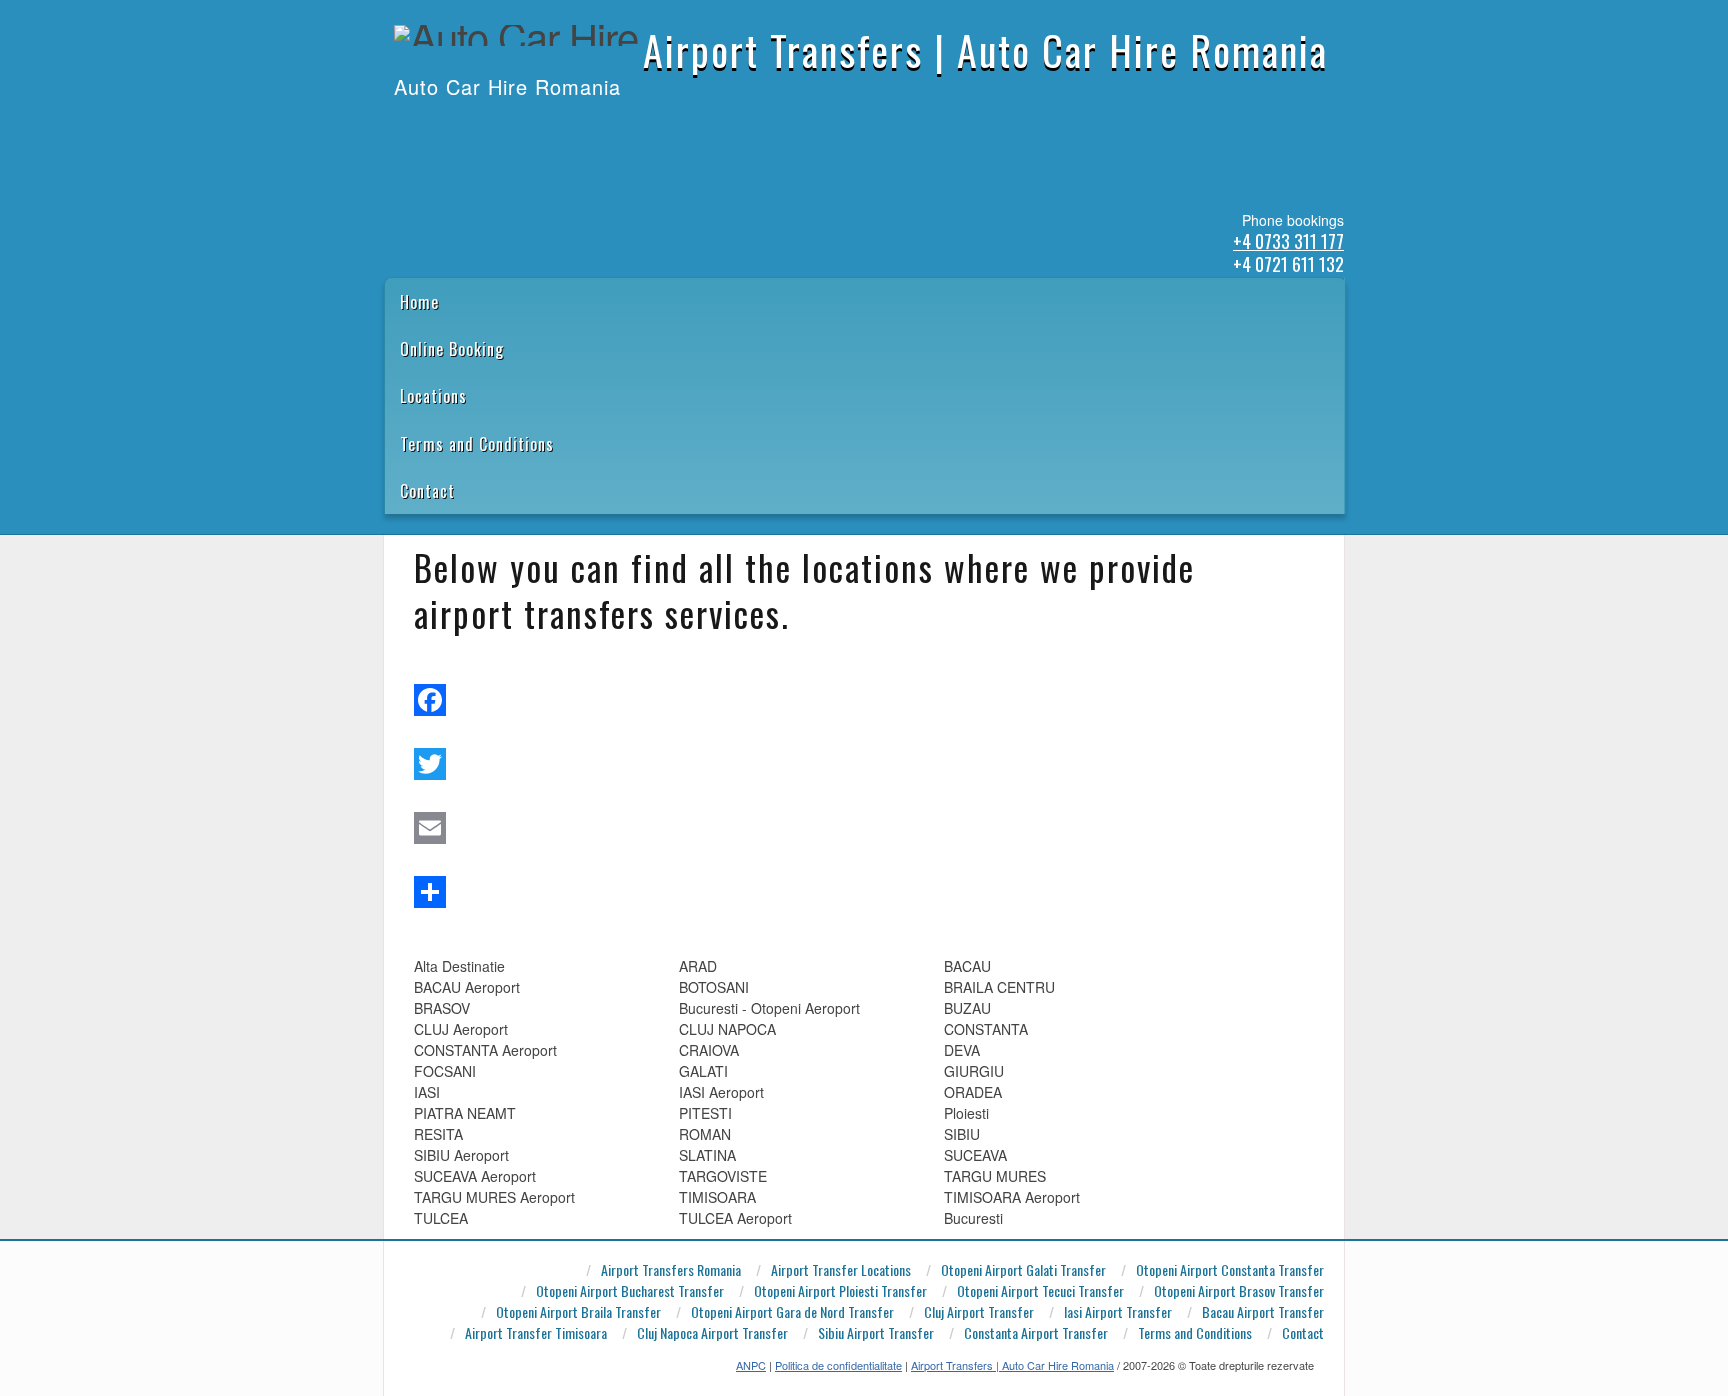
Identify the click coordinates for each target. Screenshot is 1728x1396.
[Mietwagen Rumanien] (473, 128)
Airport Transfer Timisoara (536, 1333)
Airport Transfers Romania (671, 1270)
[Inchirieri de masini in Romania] (395, 128)
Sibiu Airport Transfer (876, 1333)
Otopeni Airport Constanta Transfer (1230, 1270)
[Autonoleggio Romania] (499, 128)
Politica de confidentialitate (838, 1365)
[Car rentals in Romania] (421, 128)
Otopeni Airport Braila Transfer (578, 1312)
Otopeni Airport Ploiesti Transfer (840, 1291)
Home (419, 302)
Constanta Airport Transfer (1036, 1333)
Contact (427, 491)
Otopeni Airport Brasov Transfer (1239, 1291)
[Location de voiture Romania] (525, 128)
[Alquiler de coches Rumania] (447, 128)
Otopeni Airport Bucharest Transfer (630, 1291)
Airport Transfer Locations (841, 1270)
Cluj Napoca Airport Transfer (712, 1333)
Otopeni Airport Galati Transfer (1023, 1270)
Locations (433, 396)
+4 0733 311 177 (1288, 241)
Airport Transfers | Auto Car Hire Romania (985, 50)
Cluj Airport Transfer (979, 1312)
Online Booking (452, 349)
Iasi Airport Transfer (1118, 1312)
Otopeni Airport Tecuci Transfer (1040, 1291)
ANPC (751, 1365)
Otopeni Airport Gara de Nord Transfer (792, 1312)
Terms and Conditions (477, 444)
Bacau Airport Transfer (1263, 1312)
